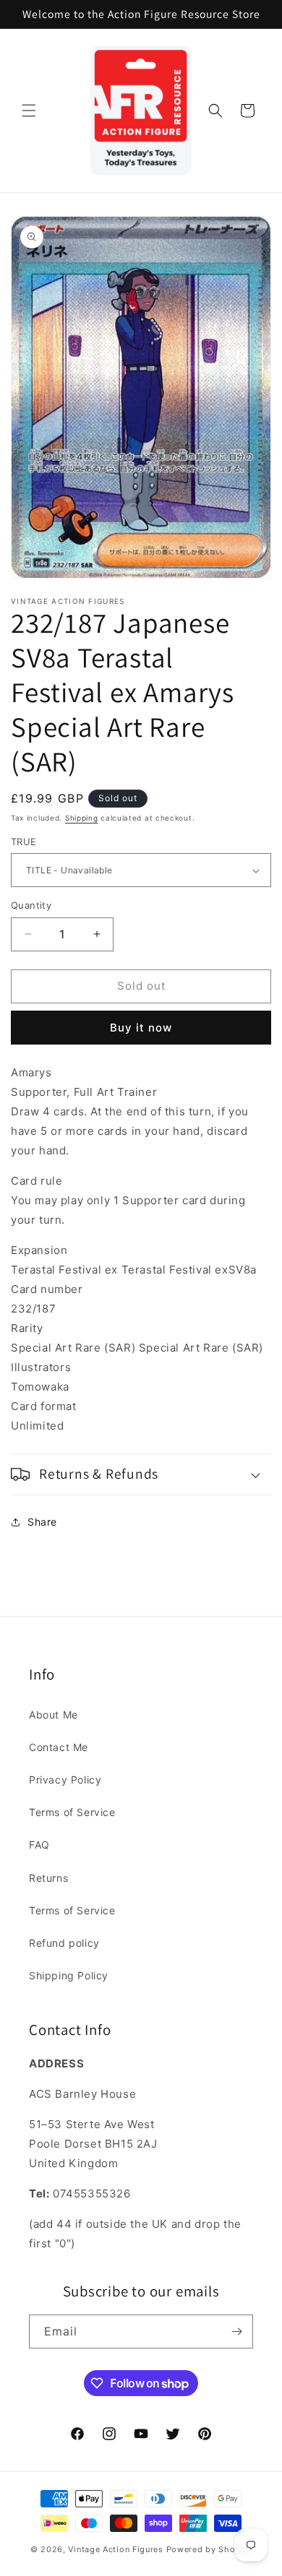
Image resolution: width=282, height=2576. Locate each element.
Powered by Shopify (209, 2549)
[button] (29, 111)
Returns (48, 1878)
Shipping (82, 818)
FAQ (39, 1845)
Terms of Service (72, 1812)
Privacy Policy (65, 1780)
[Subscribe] (236, 2331)
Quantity (31, 905)
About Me (54, 1715)
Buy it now (141, 1028)
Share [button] (42, 1522)
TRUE (24, 842)
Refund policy (64, 1943)
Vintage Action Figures (115, 2549)
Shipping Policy (69, 1975)
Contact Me (59, 1747)
